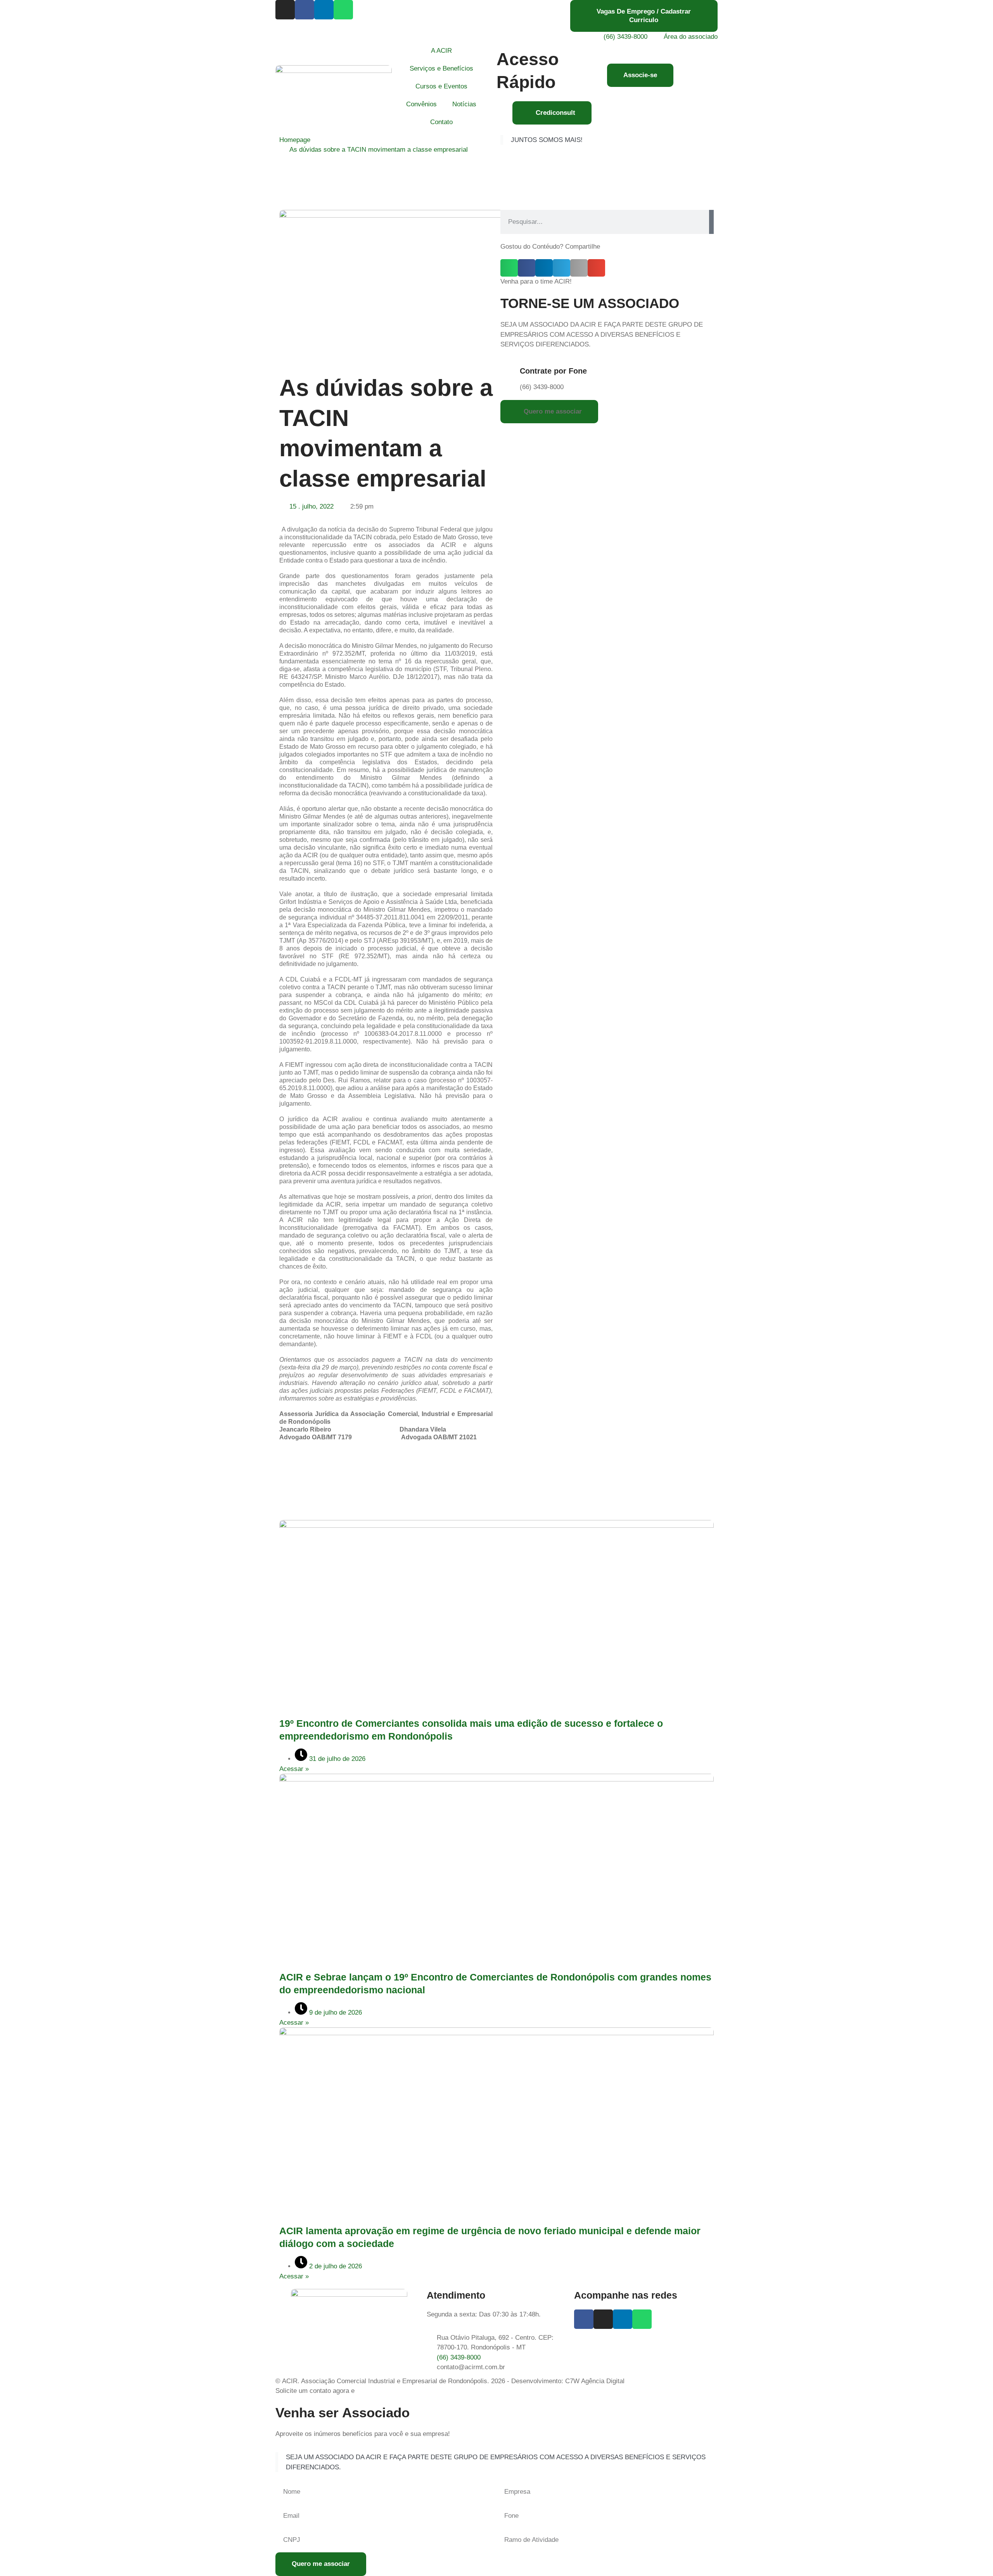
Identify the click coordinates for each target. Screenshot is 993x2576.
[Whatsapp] (343, 10)
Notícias (464, 104)
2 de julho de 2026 (335, 2266)
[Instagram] (285, 10)
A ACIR (441, 51)
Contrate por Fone (553, 371)
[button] (509, 268)
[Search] (711, 222)
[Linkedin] (324, 10)
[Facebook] (304, 10)
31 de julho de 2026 (336, 1759)
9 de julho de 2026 (335, 2012)
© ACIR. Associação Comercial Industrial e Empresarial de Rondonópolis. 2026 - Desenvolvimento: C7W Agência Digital (450, 2381)
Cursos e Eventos (441, 86)
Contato (441, 122)
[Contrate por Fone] (510, 372)
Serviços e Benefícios (441, 68)
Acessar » (294, 1769)
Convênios (421, 104)
